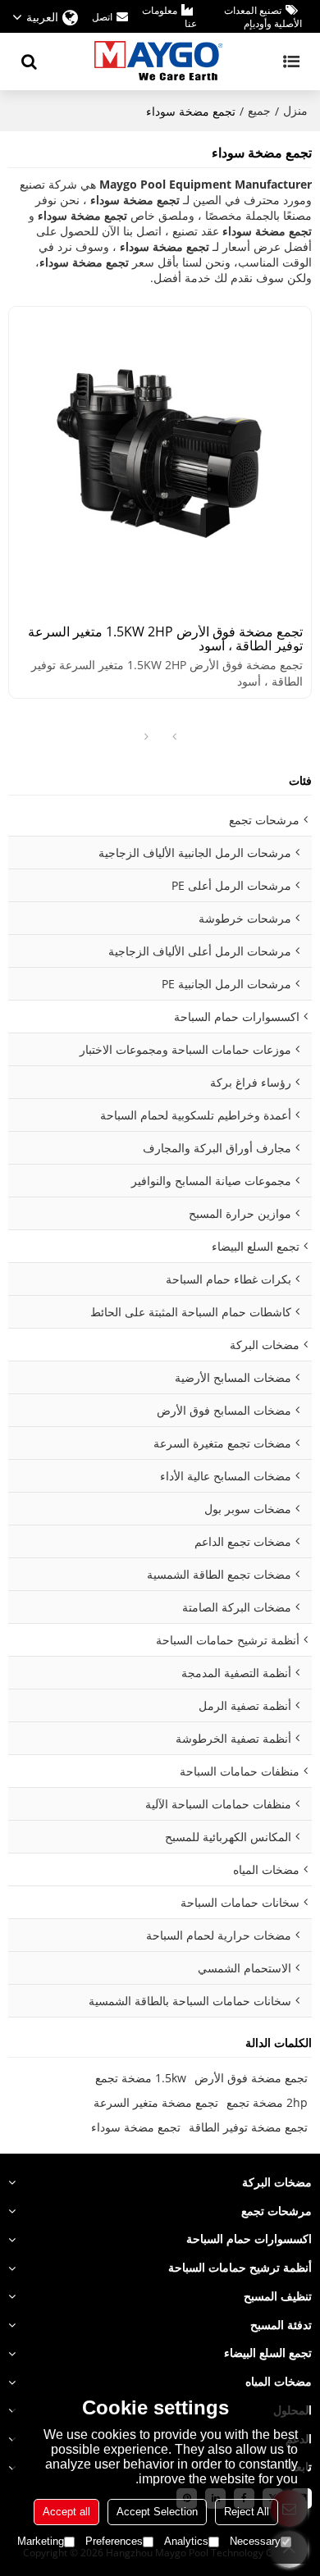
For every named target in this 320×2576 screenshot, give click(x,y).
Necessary (255, 2541)
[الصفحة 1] (174, 737)
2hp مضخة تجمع (267, 2102)
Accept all (66, 2512)
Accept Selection (157, 2512)
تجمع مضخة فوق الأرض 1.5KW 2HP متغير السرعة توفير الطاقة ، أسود (165, 639)
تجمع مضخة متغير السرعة (156, 2102)
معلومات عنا (169, 17)
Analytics (186, 2541)
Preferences (114, 2541)
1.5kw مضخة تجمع (141, 2078)
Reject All (247, 2512)
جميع (259, 110)
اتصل (102, 17)
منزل (295, 110)
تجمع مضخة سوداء (136, 2127)
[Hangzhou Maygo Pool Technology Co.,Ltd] (160, 62)
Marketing (41, 2541)
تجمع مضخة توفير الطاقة (248, 2127)
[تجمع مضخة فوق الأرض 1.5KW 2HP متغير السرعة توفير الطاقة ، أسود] (160, 458)
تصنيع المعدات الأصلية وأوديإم (263, 17)
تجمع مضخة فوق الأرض (251, 2078)
